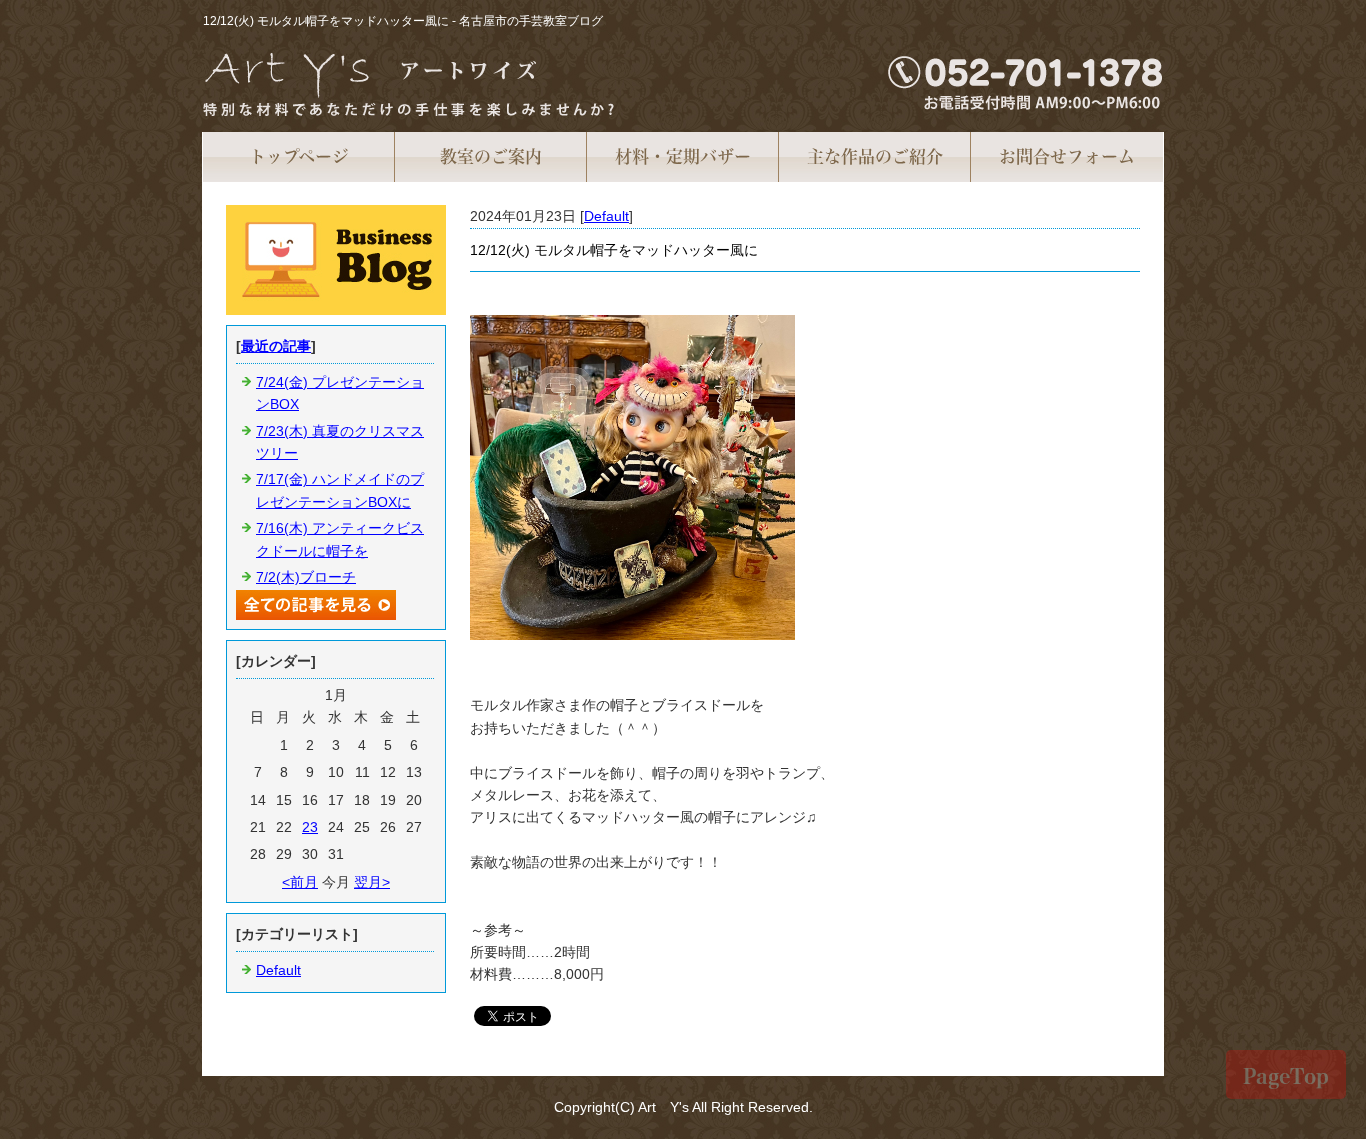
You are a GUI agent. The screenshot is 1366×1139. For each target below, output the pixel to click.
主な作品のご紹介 (875, 156)
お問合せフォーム (1067, 156)
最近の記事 (276, 346)
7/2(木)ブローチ (306, 577)
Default (606, 216)
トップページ (299, 156)
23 (310, 827)
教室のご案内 (491, 156)
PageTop (1286, 1076)
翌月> (372, 882)
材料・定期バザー (683, 156)
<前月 (300, 882)
